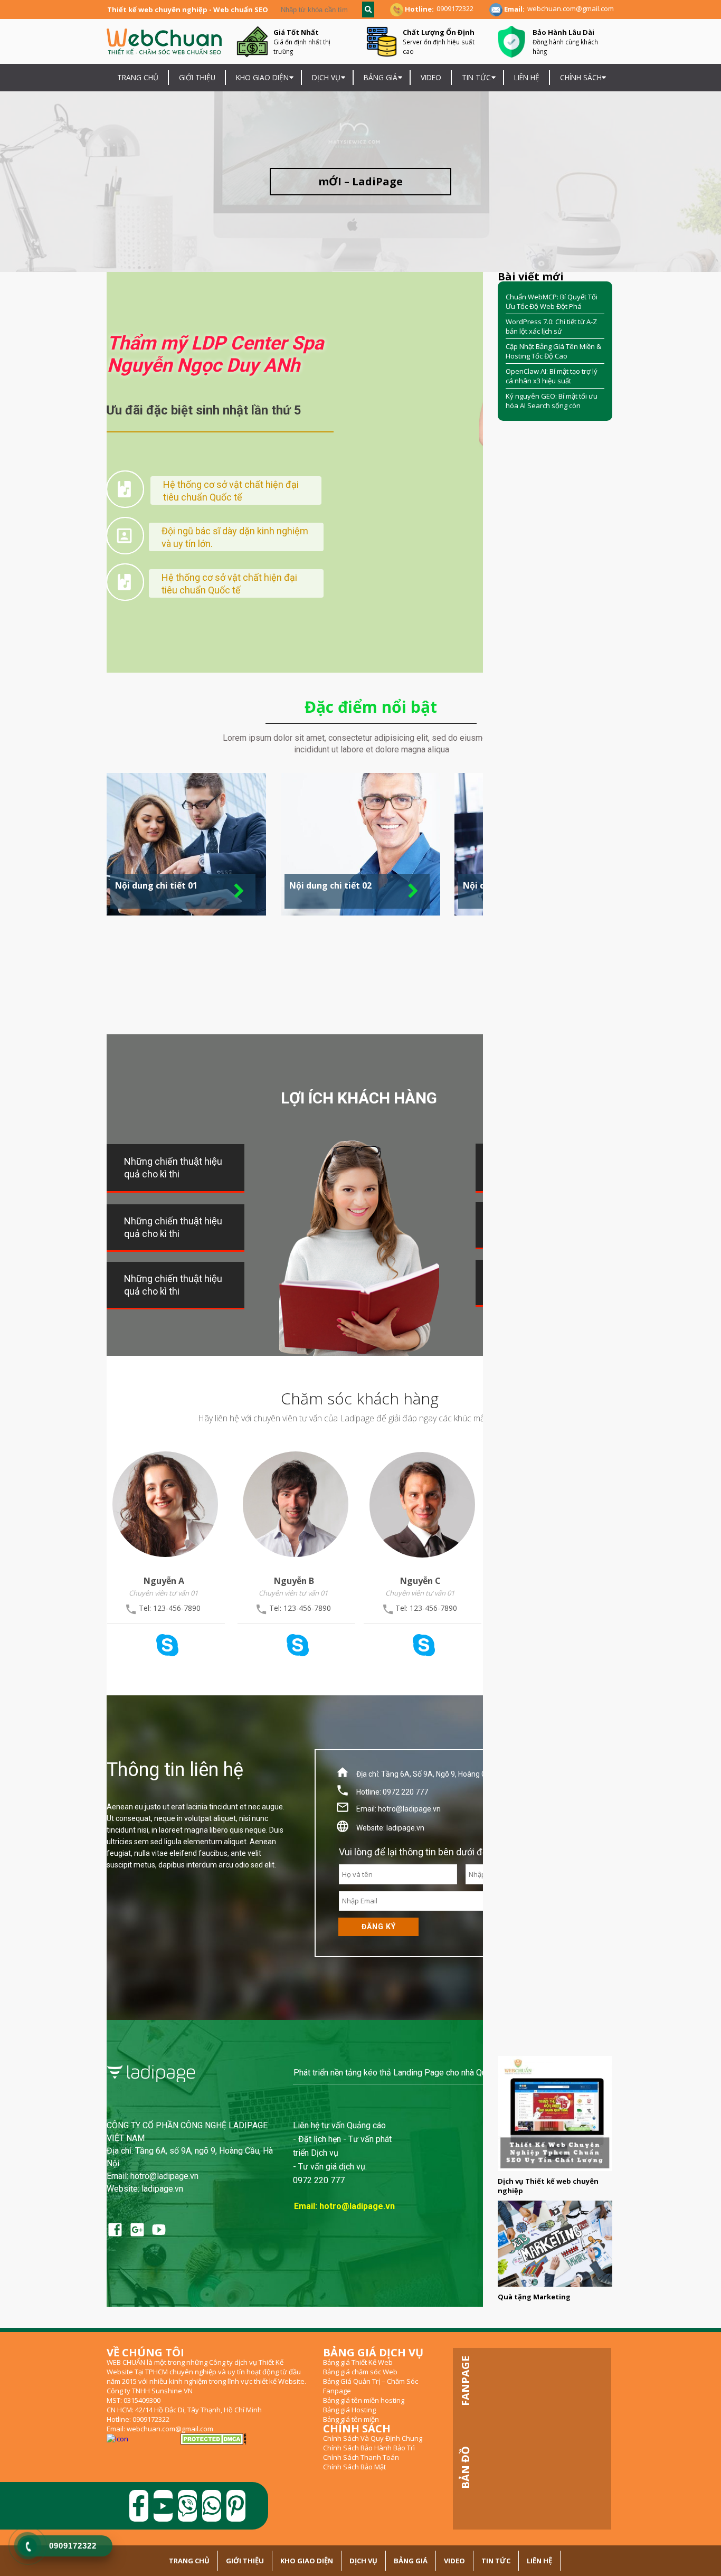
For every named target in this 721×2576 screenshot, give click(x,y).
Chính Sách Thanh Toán (361, 2457)
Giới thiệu (197, 77)
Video (431, 77)
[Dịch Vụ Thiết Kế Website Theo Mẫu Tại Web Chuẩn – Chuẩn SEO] (555, 2113)
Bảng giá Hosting (349, 2410)
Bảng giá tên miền (351, 2419)
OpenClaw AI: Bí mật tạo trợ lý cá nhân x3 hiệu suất (552, 376)
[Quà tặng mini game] (555, 2244)
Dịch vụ (363, 2561)
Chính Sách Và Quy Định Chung (373, 2438)
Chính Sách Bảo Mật (354, 2467)
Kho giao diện (262, 77)
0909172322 (455, 8)
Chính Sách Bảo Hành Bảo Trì (369, 2448)
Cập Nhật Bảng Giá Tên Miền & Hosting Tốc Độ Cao (553, 351)
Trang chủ (138, 77)
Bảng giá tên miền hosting (364, 2400)
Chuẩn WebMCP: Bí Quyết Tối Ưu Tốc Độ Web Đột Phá (552, 301)
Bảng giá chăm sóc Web (360, 2372)
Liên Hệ (527, 77)
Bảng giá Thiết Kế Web (358, 2362)
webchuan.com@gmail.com (571, 8)
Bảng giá (381, 77)
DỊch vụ (326, 77)
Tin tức (476, 77)
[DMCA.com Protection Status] (214, 2439)
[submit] (368, 10)
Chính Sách (581, 77)
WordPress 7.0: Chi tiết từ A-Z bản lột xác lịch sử (551, 326)
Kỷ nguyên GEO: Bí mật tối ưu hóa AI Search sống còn (552, 401)
